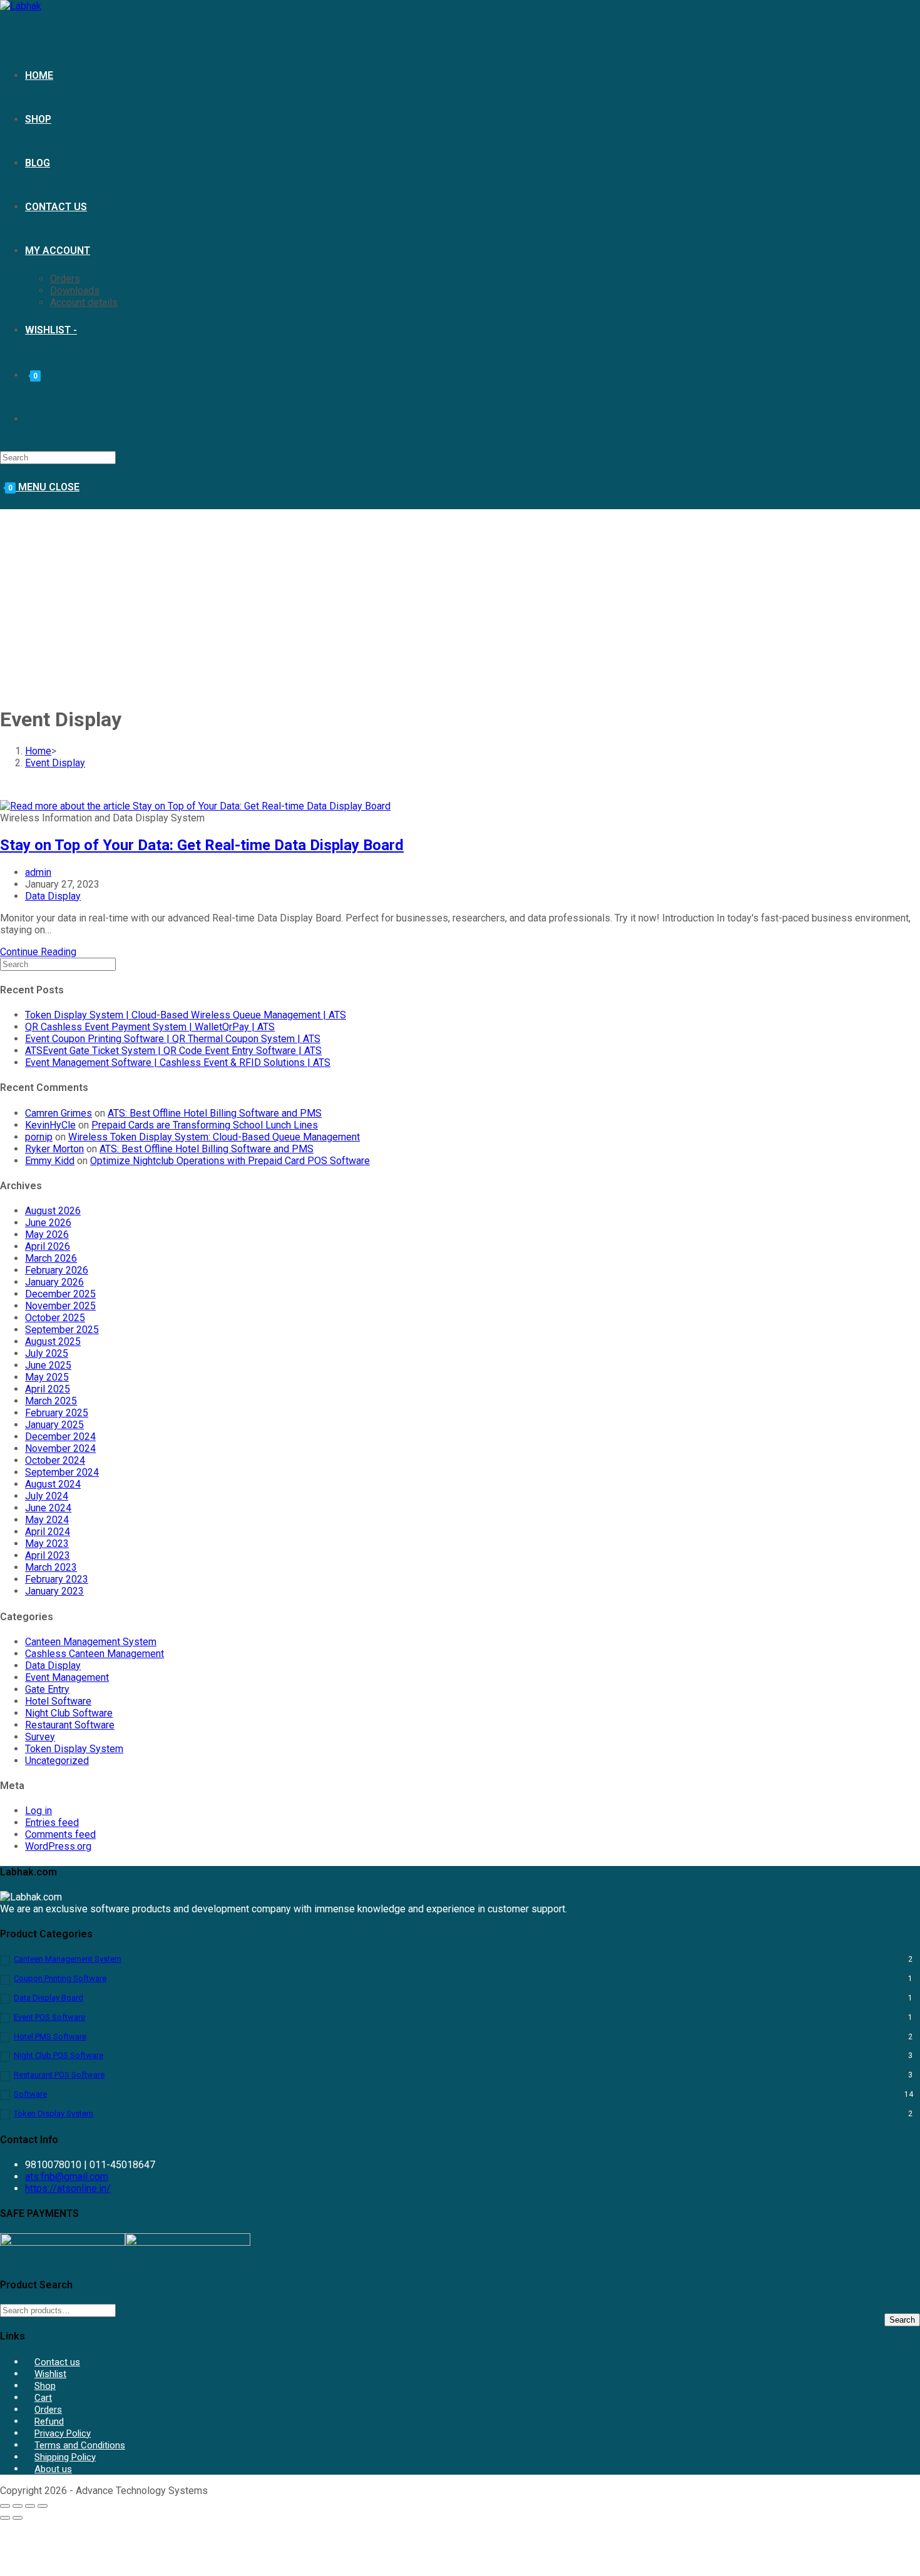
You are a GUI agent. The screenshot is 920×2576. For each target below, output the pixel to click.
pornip (39, 1137)
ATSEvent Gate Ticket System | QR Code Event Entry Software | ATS (173, 1051)
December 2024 (60, 1437)
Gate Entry (47, 1689)
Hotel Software (58, 1701)
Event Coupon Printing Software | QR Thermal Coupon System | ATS (173, 1039)
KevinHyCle (50, 1125)
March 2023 (51, 1567)
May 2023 (47, 1544)
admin (38, 872)
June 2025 (48, 1365)
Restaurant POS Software (59, 2075)
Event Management (67, 1677)
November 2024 (60, 1448)
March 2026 (51, 1258)
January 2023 (54, 1591)
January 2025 (54, 1425)
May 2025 (47, 1377)
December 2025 (60, 1294)
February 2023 (57, 1579)
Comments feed (60, 1834)
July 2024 (47, 1496)
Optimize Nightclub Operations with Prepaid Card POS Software (230, 1161)
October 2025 (55, 1318)
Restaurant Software (70, 1725)
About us (53, 2469)
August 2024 (53, 1484)
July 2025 (47, 1353)
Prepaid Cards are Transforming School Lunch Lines (205, 1125)
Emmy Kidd (50, 1161)
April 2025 (48, 1389)
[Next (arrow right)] (18, 2518)
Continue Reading (38, 952)
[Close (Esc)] (43, 2506)
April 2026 (48, 1246)
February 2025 (57, 1413)
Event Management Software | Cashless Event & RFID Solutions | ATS (178, 1062)
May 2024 (47, 1520)
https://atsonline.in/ (68, 2188)
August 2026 (53, 1211)
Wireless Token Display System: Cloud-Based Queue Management (214, 1137)
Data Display (53, 896)
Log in (38, 1811)
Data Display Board (49, 1998)
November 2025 (60, 1306)
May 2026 (47, 1235)
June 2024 (48, 1508)
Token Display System (74, 1749)
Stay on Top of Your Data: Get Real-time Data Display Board (202, 845)
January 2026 (54, 1282)
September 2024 (62, 1472)
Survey (40, 1737)
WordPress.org (58, 1846)
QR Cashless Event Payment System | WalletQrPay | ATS (150, 1027)
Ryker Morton (54, 1149)
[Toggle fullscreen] (18, 2506)
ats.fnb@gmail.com (67, 2177)
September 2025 (62, 1330)
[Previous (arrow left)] (5, 2518)
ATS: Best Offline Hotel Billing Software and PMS (215, 1113)
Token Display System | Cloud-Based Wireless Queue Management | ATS (186, 1015)
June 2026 (48, 1223)
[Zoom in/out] (5, 2506)
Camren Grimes (59, 1113)
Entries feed (52, 1823)
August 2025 (53, 1341)
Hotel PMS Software (50, 2036)
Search (902, 2320)
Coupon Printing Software (60, 1978)
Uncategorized (57, 1761)
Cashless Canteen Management (95, 1654)
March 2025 (51, 1401)
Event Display (55, 763)
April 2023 (48, 1555)
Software (30, 2094)
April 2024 (48, 1532)
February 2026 (57, 1270)
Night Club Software (69, 1713)
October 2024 (55, 1460)
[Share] (30, 2506)
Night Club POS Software (59, 2055)
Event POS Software (49, 2017)
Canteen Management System (91, 1642)
